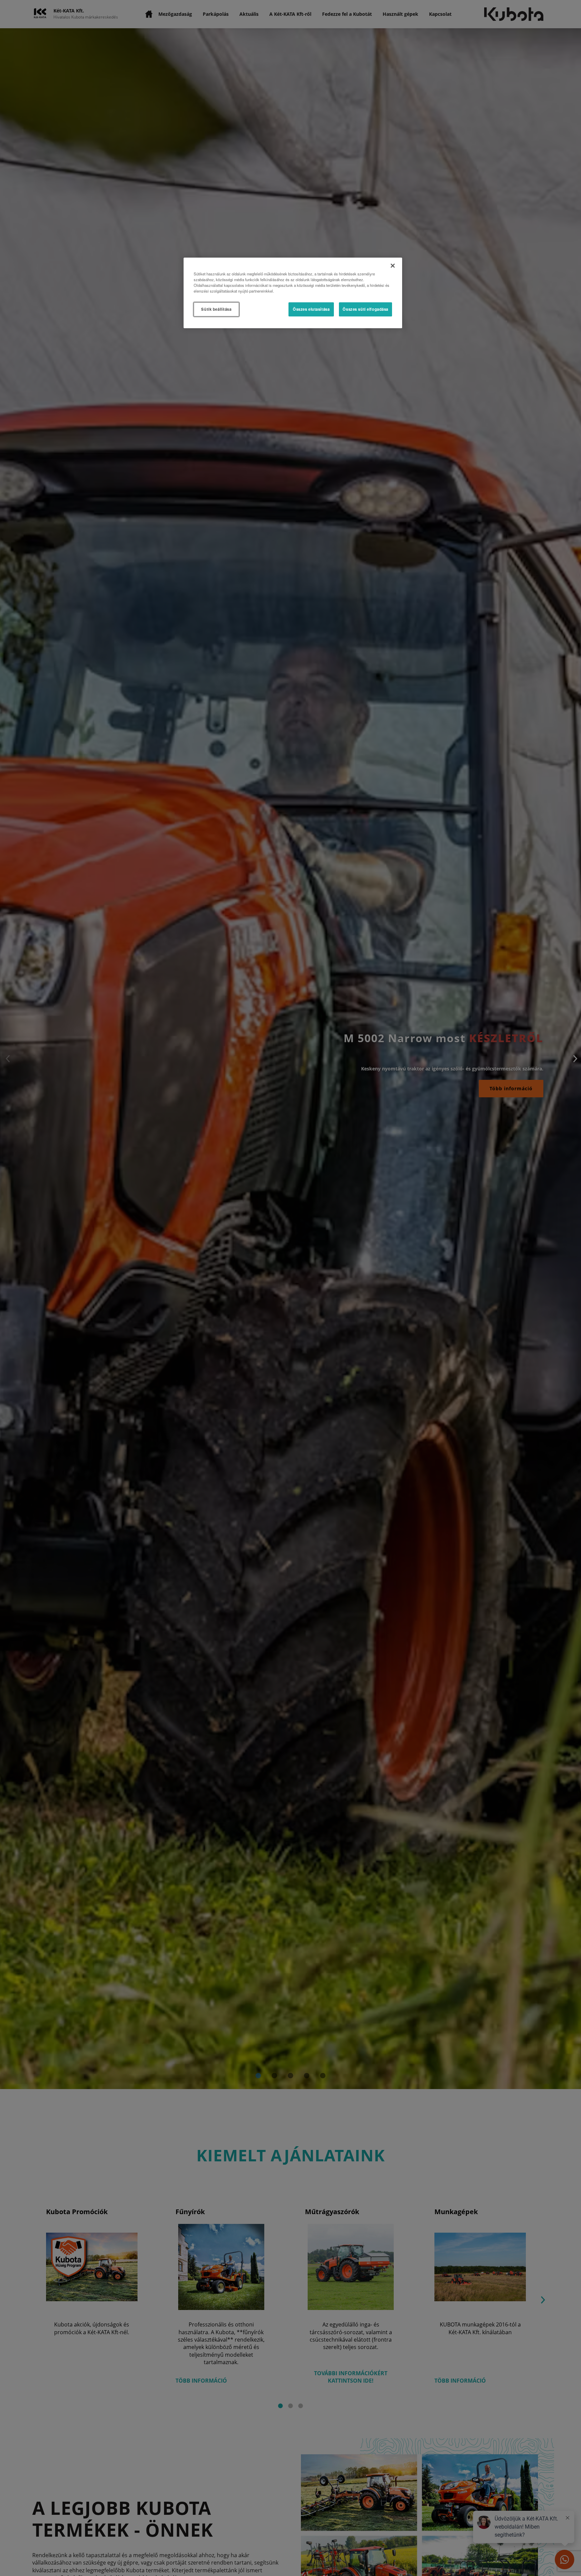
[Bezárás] (393, 266)
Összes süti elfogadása (365, 309)
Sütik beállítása (216, 309)
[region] (293, 293)
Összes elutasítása (311, 309)
